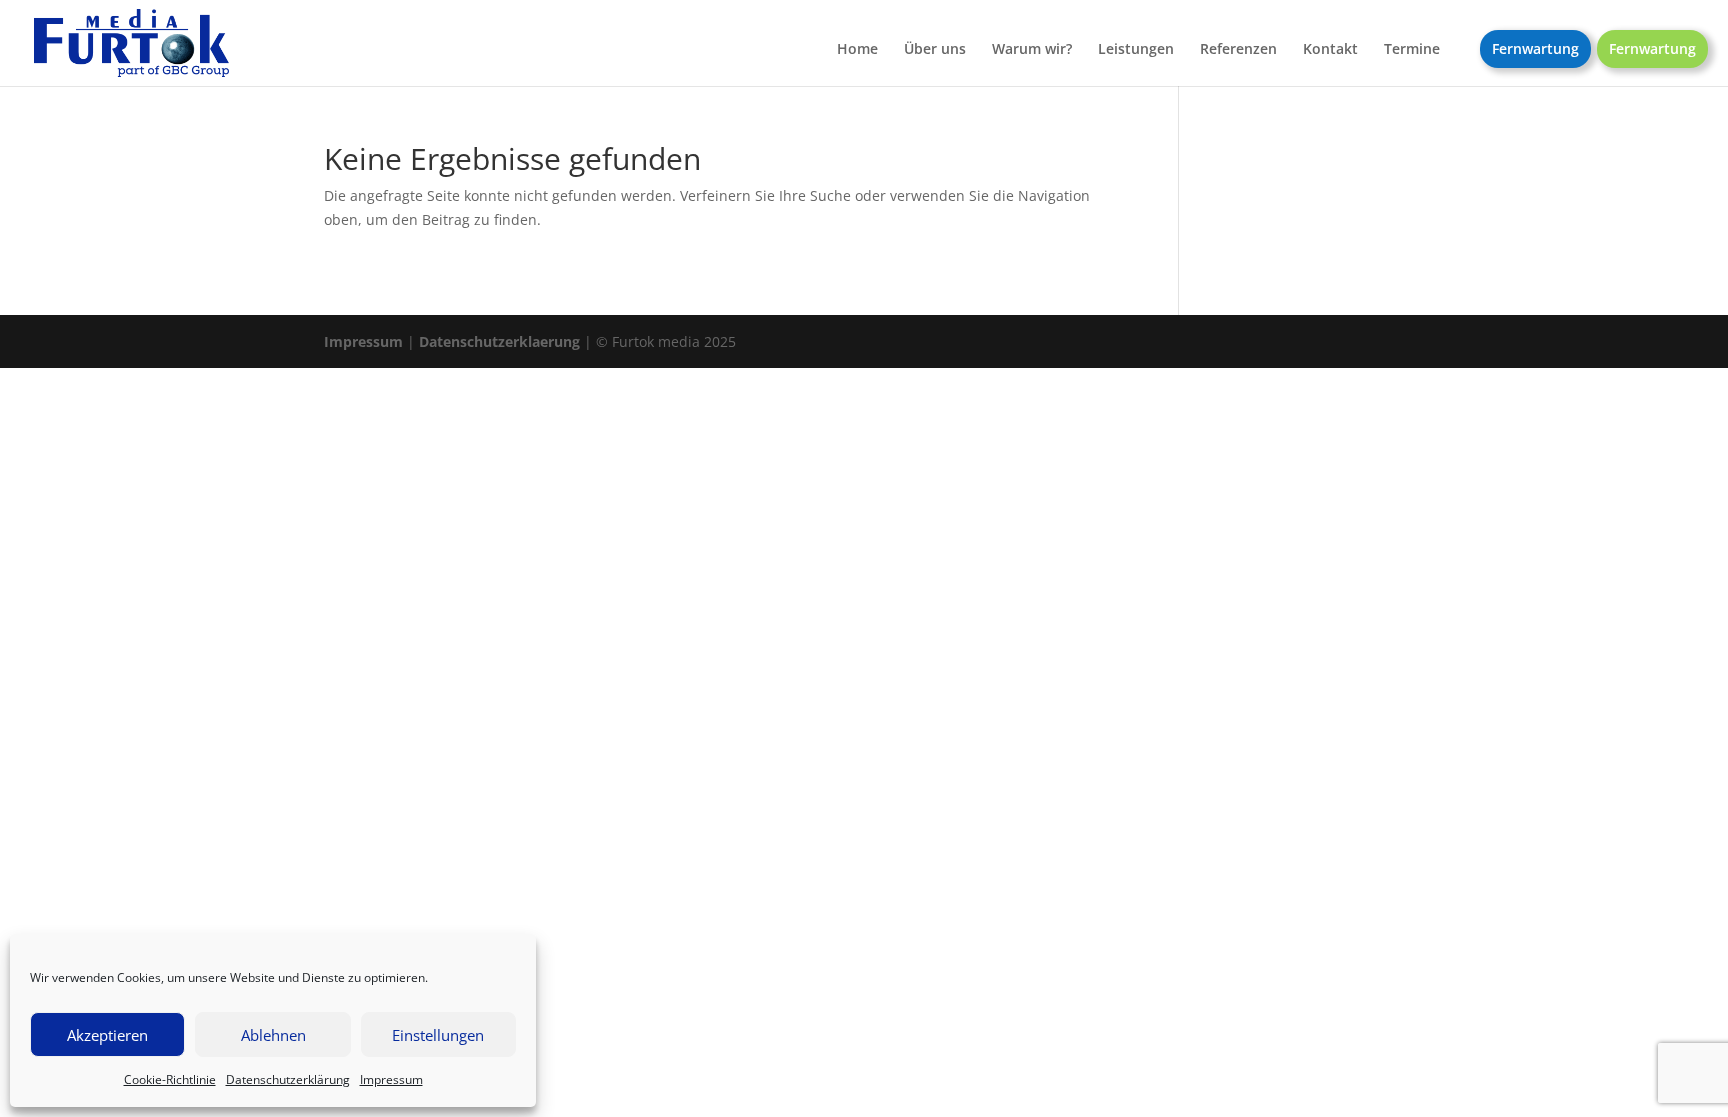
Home (857, 50)
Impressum (391, 1079)
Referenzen (1238, 50)
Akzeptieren (107, 1035)
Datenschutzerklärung (288, 1079)
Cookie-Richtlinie (170, 1079)
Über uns (935, 50)
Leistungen (1136, 50)
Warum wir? (1032, 50)
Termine (1412, 50)
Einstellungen (438, 1035)
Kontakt (1330, 50)
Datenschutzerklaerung (499, 341)
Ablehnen (273, 1035)
